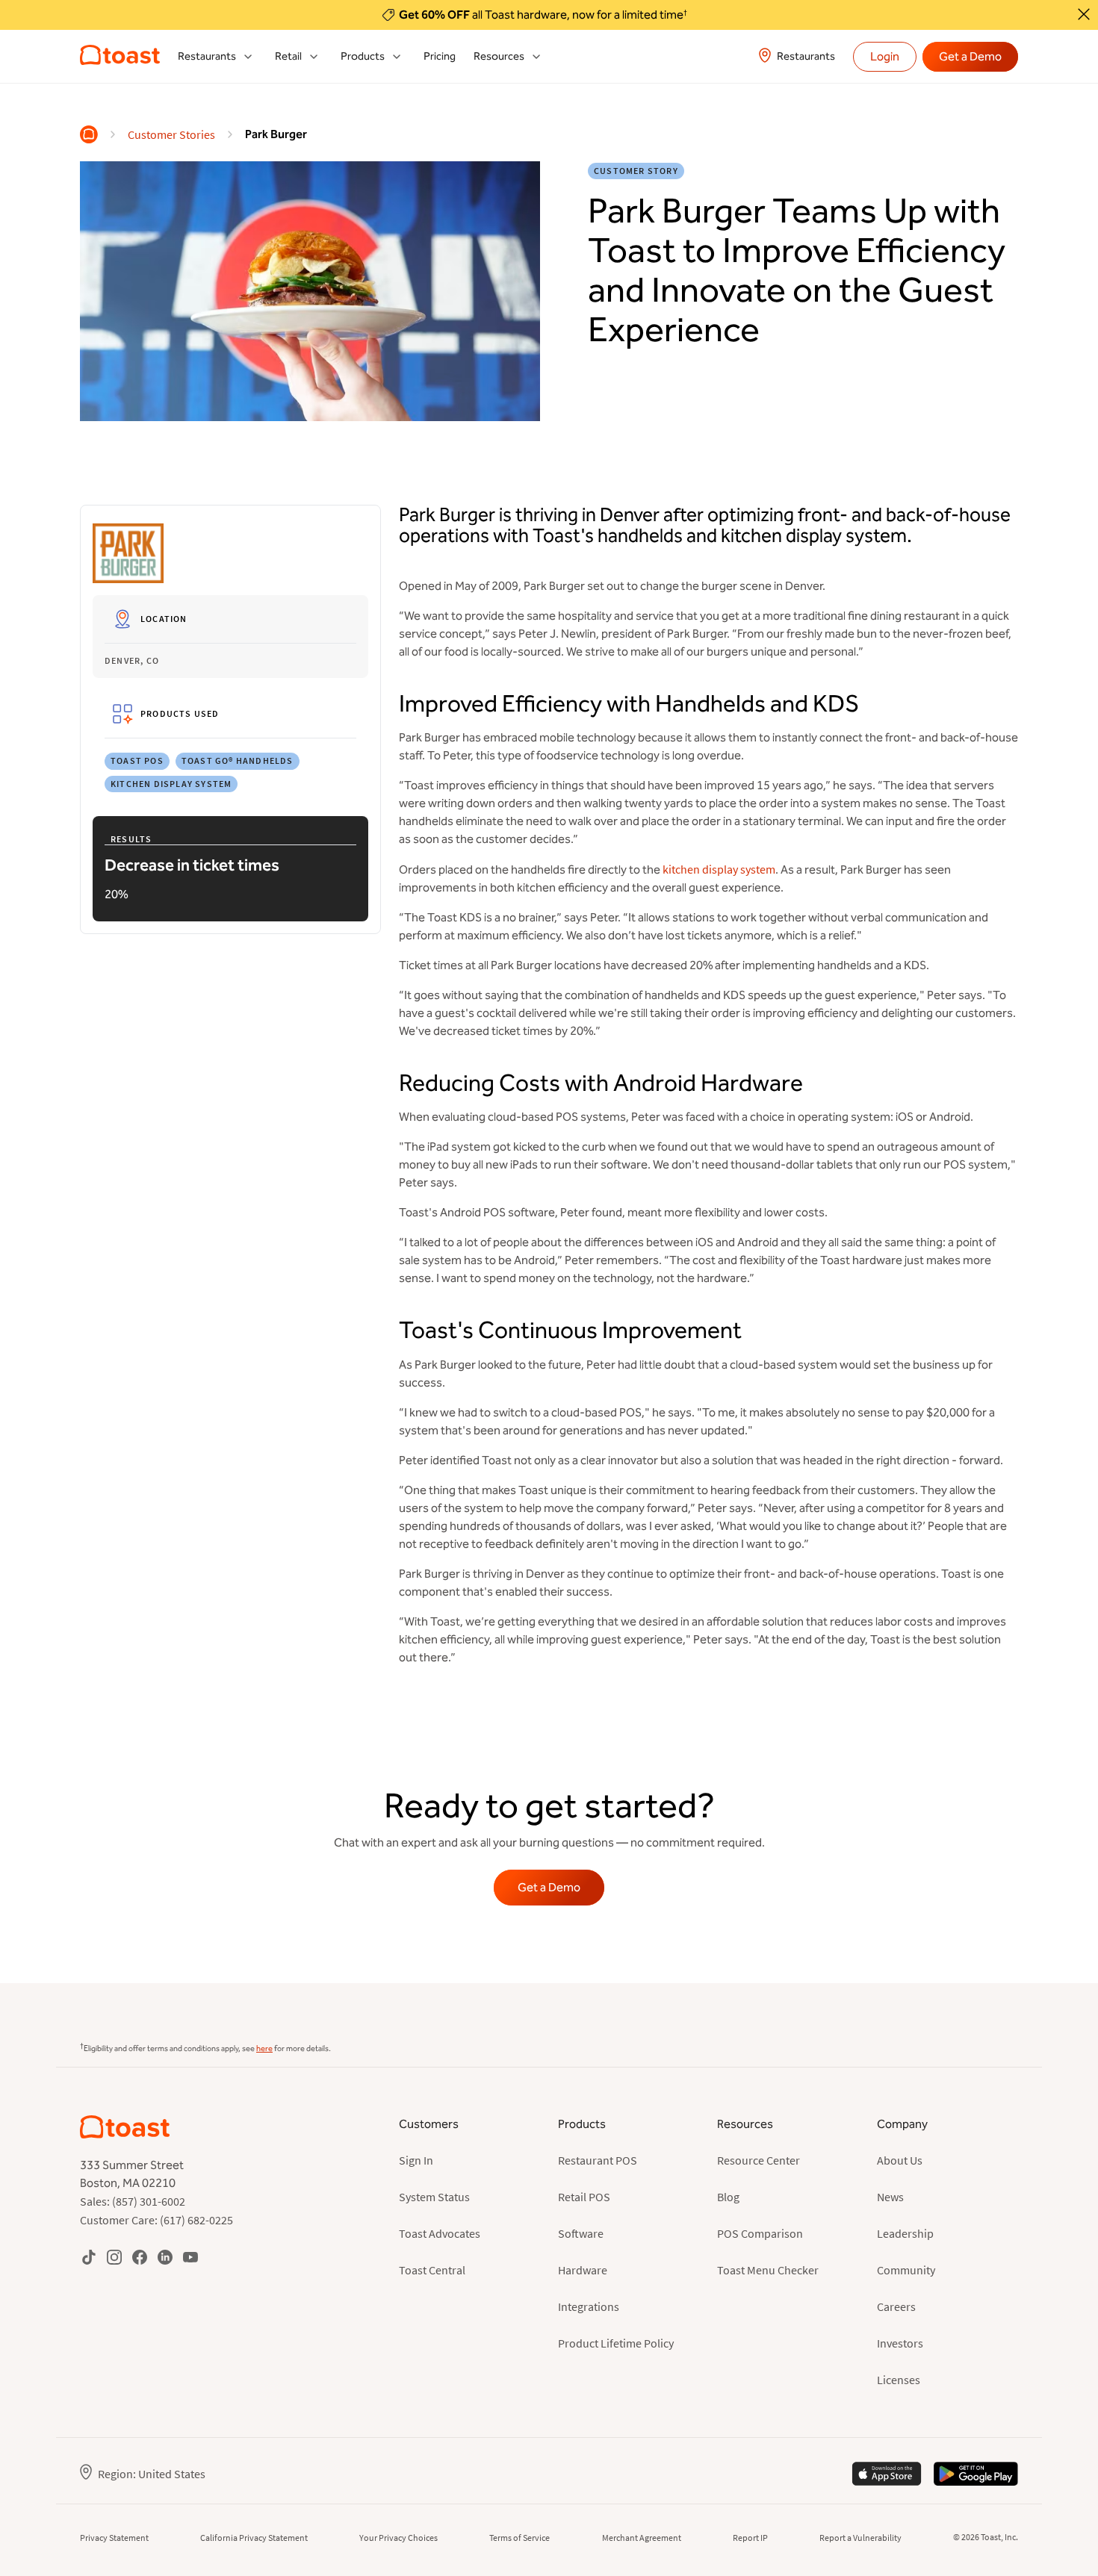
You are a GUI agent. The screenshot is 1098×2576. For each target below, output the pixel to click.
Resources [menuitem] (499, 56)
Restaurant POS (598, 2160)
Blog (728, 2197)
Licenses (899, 2380)
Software (581, 2233)
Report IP (750, 2538)
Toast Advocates (440, 2233)
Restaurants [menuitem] (207, 56)
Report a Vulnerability (860, 2538)
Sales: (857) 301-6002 (133, 2201)
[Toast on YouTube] (190, 2257)
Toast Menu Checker (768, 2270)
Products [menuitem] (363, 56)
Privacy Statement (114, 2538)
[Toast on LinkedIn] (165, 2257)
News (890, 2197)
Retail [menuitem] (288, 56)
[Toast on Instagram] (114, 2257)
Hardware (583, 2270)
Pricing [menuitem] (440, 56)
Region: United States (152, 2474)
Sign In (416, 2160)
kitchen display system (719, 869)
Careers (896, 2306)
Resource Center (759, 2160)
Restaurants (806, 56)
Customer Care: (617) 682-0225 (156, 2220)
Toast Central (432, 2270)
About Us (900, 2160)
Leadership (905, 2233)
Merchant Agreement (642, 2538)
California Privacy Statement (254, 2538)
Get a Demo (970, 56)
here (264, 2048)
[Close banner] (1084, 14)
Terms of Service (519, 2538)
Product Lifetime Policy (616, 2343)
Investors (900, 2343)
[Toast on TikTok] (89, 2257)
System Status (434, 2197)
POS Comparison (760, 2233)
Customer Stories (171, 134)
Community (906, 2270)
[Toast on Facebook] (140, 2257)
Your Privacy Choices (398, 2538)
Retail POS (584, 2197)
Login (885, 56)
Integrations (589, 2306)
